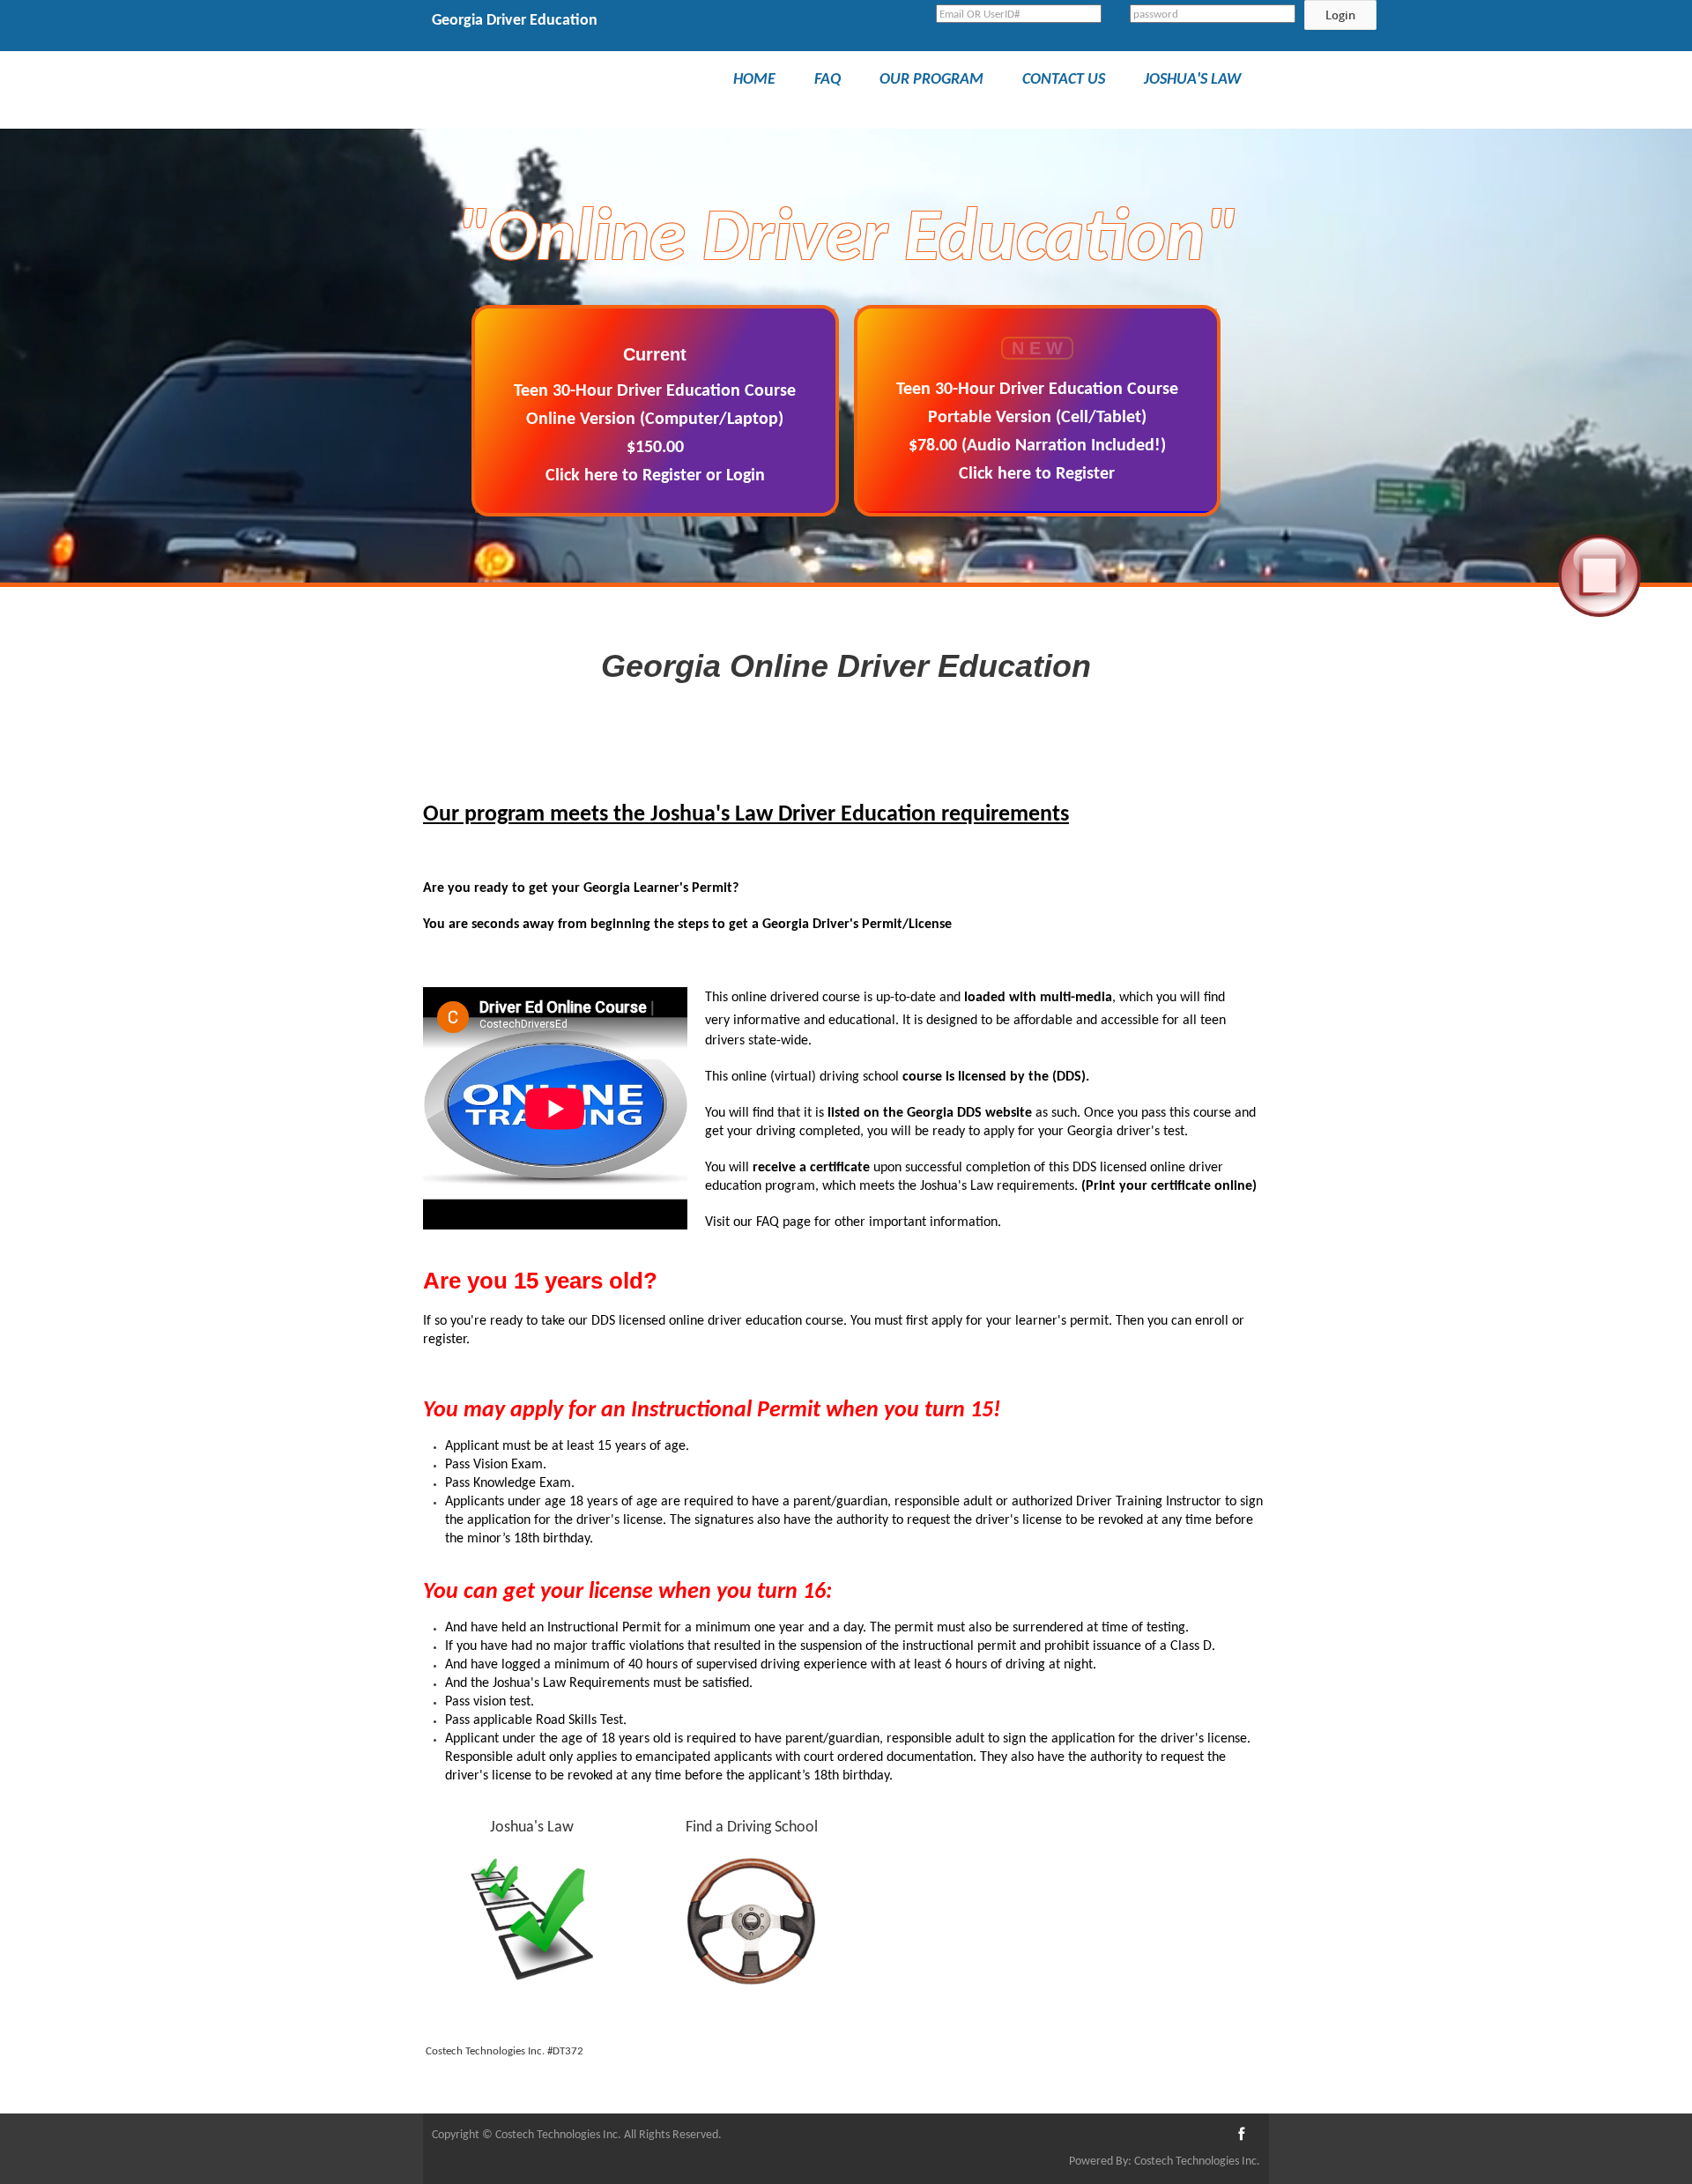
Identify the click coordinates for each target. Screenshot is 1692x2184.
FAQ (827, 80)
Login (1340, 15)
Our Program (931, 80)
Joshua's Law (1192, 80)
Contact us (1064, 80)
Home (754, 80)
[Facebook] (1241, 2136)
